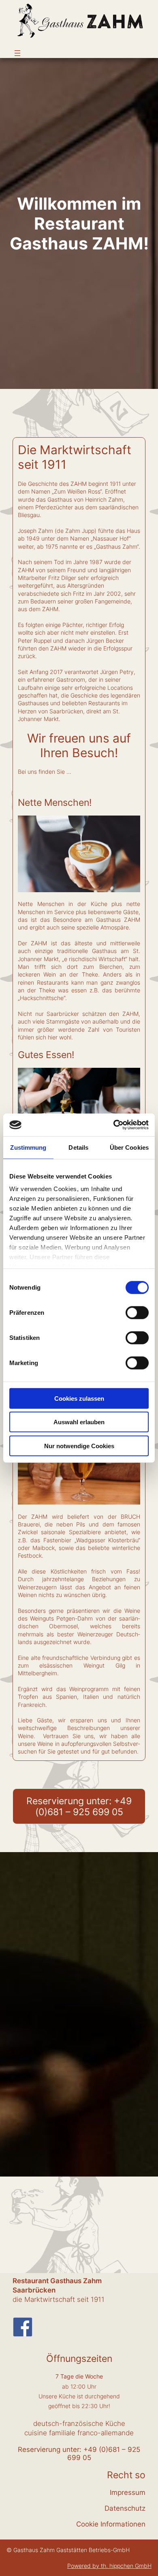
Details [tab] (78, 1147)
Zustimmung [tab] (28, 1147)
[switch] (137, 1312)
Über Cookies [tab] (129, 1147)
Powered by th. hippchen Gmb (107, 2566)
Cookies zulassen (79, 1398)
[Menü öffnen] (17, 53)
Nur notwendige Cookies (79, 1446)
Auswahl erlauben (79, 1422)
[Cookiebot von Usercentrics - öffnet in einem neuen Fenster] (114, 1125)
